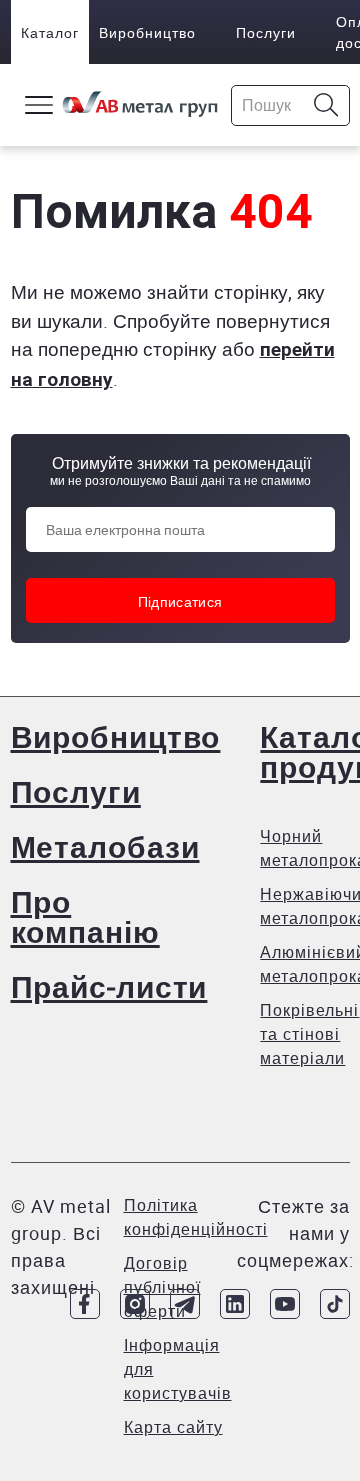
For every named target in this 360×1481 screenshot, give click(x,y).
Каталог (50, 32)
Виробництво (147, 32)
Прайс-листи (109, 986)
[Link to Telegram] (185, 1304)
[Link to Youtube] (285, 1304)
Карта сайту (173, 1427)
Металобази (105, 846)
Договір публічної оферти (162, 1287)
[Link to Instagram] (135, 1304)
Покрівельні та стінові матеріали (309, 1034)
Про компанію (85, 916)
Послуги (266, 32)
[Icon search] (326, 105)
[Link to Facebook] (85, 1304)
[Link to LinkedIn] (235, 1304)
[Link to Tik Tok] (335, 1304)
